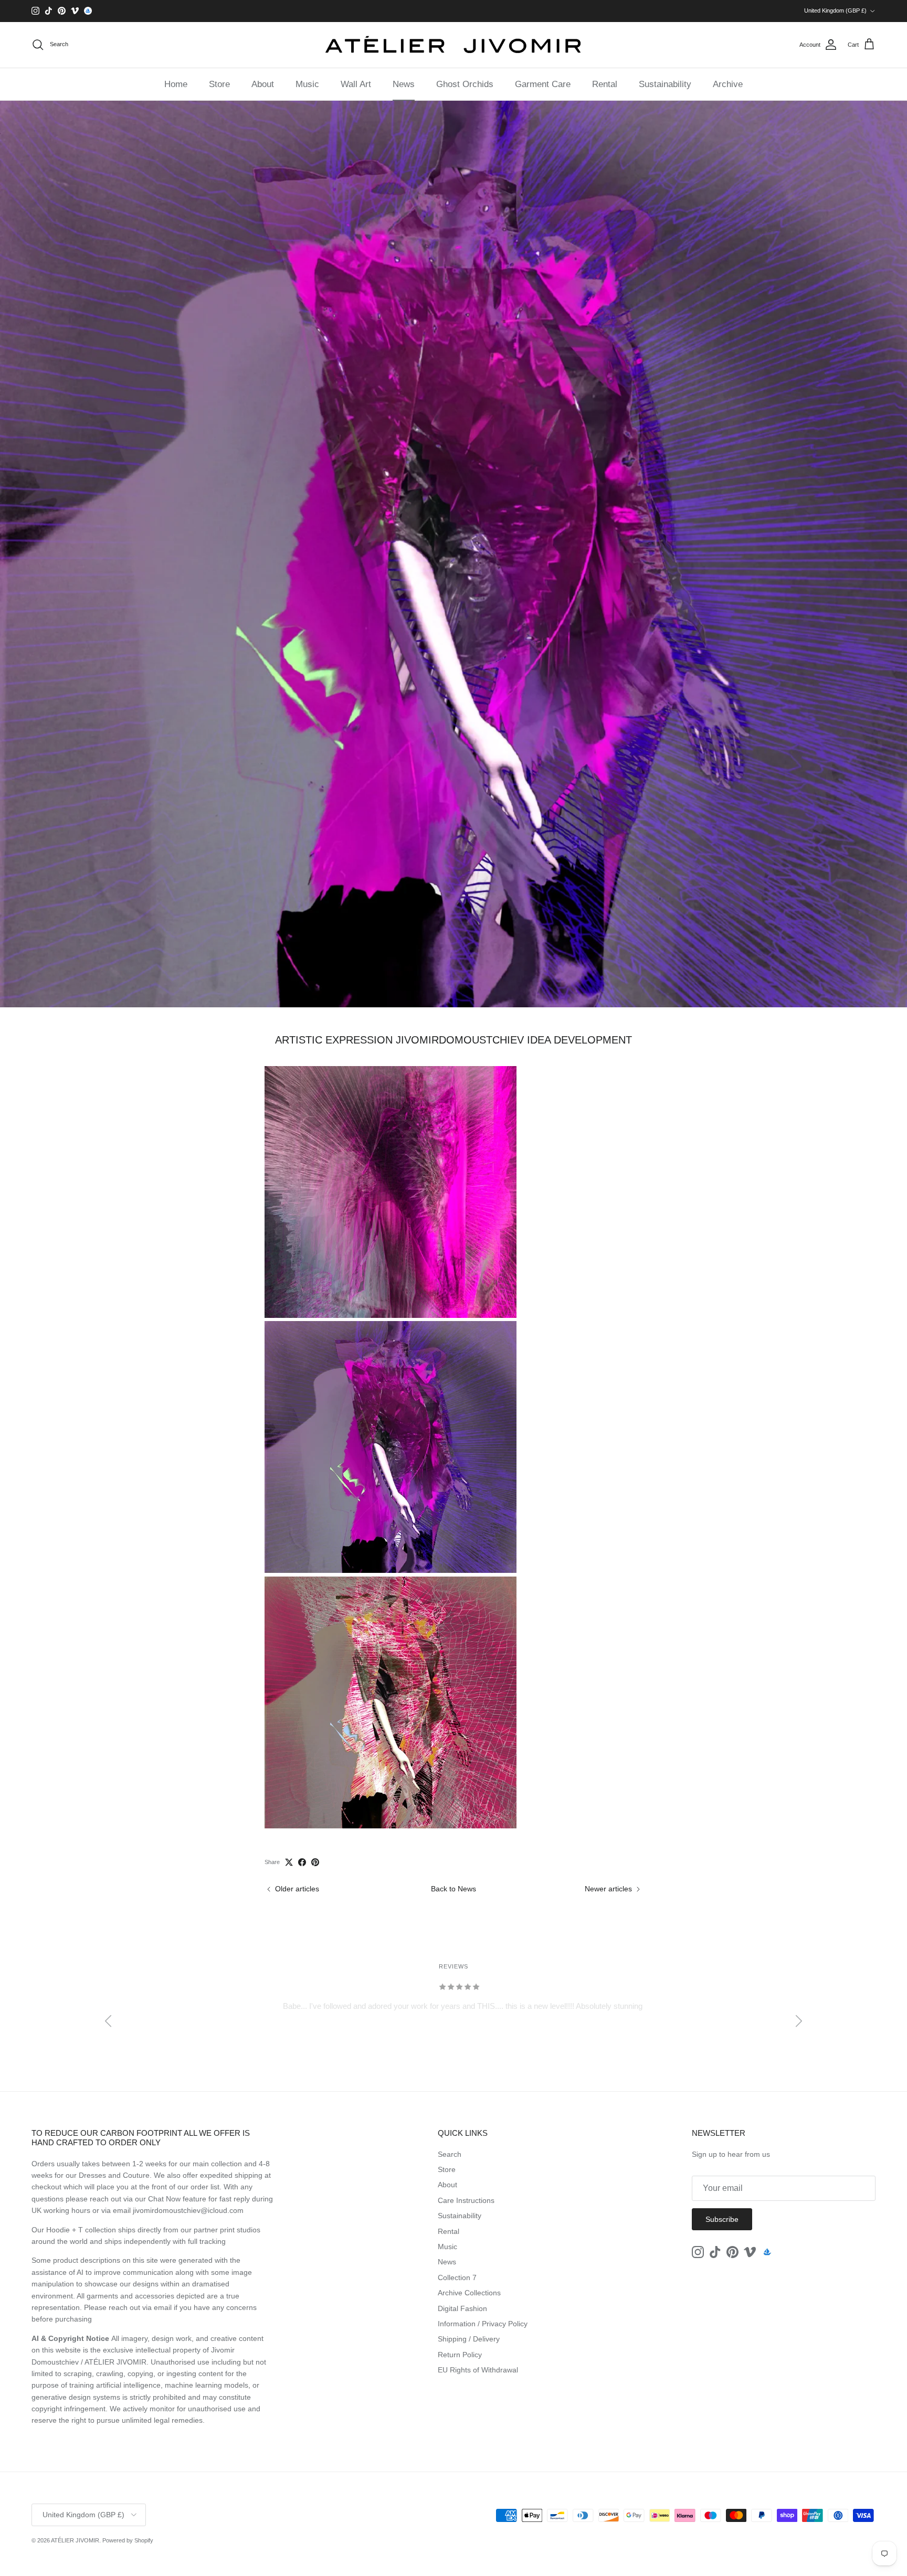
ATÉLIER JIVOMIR (75, 2540)
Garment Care (543, 84)
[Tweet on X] (289, 1862)
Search (450, 2154)
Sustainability (665, 84)
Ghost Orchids (465, 84)
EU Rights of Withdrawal (478, 2370)
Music (307, 84)
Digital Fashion (462, 2308)
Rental (605, 84)
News (404, 84)
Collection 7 (457, 2277)
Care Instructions (466, 2200)
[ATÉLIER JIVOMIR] (454, 45)
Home (176, 84)
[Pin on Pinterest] (315, 1862)
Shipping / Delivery (469, 2339)
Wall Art (356, 84)
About (263, 84)
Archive (728, 84)
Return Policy (460, 2355)
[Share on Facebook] (302, 1862)
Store (219, 84)
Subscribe (722, 2219)
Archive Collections (469, 2293)
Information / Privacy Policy (483, 2324)
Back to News (454, 1889)
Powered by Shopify (128, 2540)
